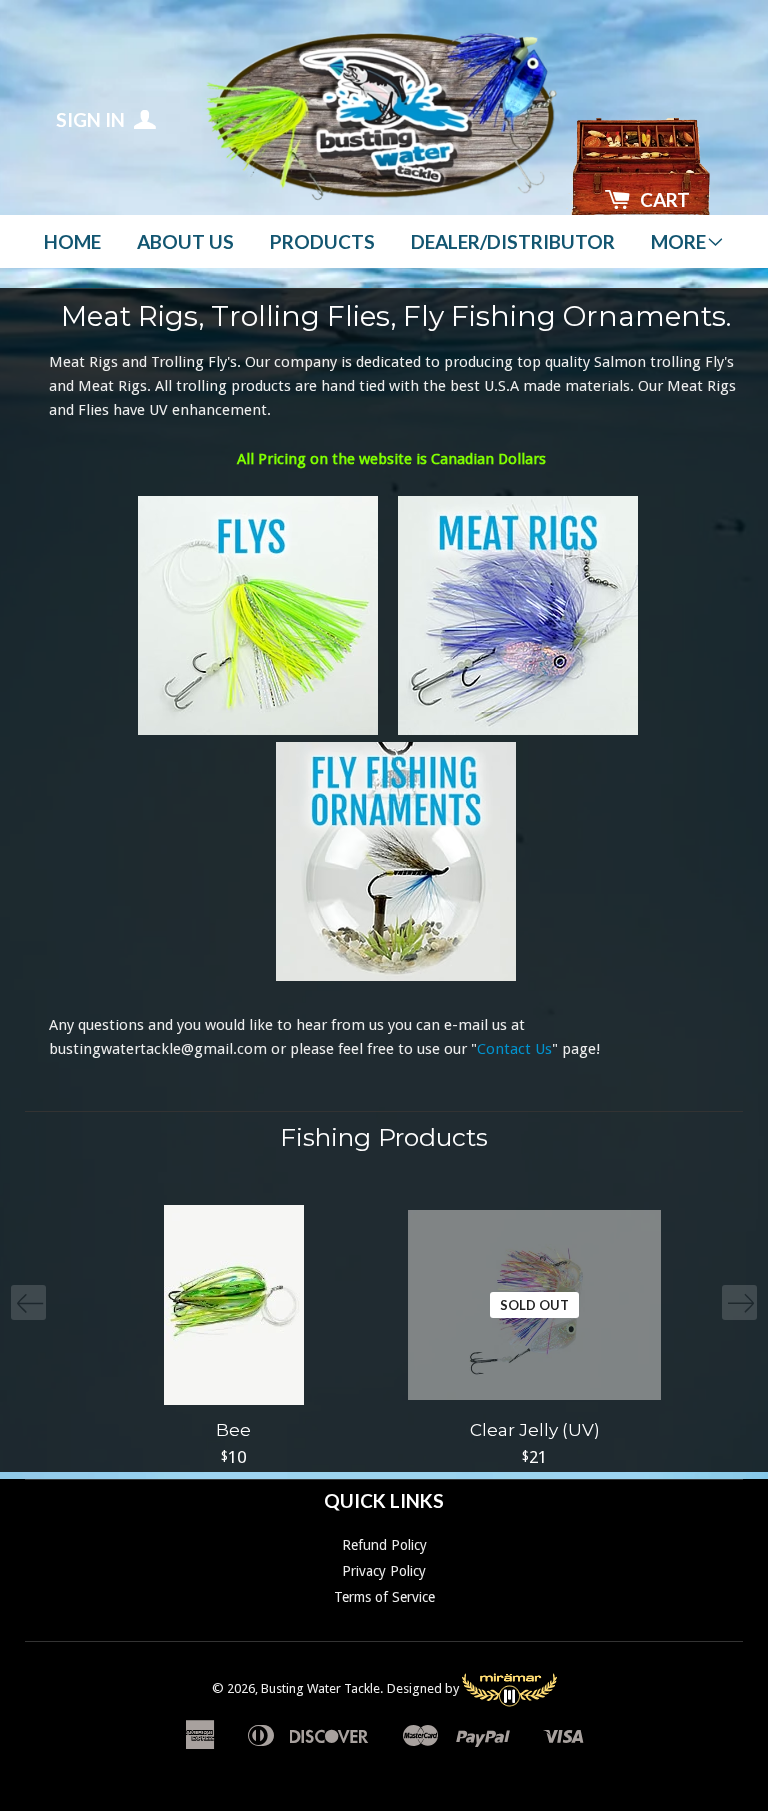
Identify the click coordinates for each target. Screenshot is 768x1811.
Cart (665, 199)
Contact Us (514, 1049)
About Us (185, 241)
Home (72, 241)
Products (322, 241)
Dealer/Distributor (513, 241)
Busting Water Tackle (320, 1688)
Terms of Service (384, 1597)
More (678, 241)
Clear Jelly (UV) (535, 1430)
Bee (233, 1430)
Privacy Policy (384, 1571)
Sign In (92, 119)
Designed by (424, 1688)
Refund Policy (384, 1545)
